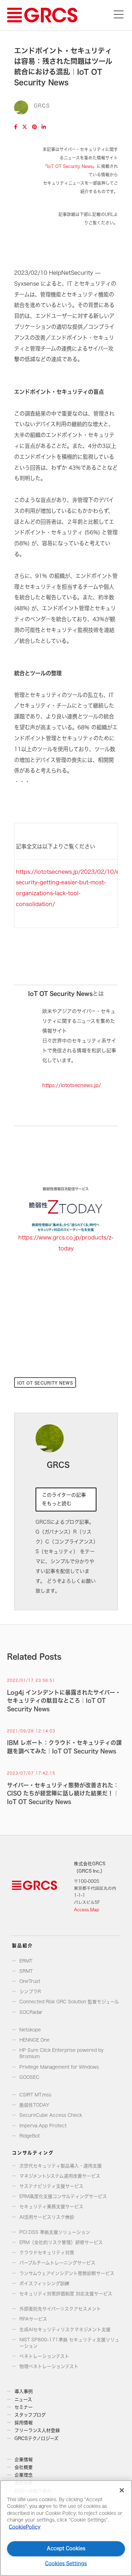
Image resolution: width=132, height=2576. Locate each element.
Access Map (87, 1910)
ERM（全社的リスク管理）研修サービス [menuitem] (61, 2242)
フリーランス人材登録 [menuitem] (37, 2430)
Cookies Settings (66, 2564)
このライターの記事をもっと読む (64, 1499)
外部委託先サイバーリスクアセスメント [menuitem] (60, 2309)
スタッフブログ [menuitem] (30, 2415)
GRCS (42, 106)
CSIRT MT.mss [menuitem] (35, 2095)
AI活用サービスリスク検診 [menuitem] (47, 2217)
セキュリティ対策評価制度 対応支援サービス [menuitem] (66, 2294)
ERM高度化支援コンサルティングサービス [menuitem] (63, 2196)
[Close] (122, 2490)
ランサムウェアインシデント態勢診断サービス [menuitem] (67, 2273)
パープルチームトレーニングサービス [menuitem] (57, 2263)
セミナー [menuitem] (24, 2407)
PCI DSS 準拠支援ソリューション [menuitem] (55, 2232)
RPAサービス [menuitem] (33, 2319)
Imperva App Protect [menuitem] (43, 2126)
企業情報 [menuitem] (24, 2460)
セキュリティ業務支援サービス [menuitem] (51, 2207)
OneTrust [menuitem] (30, 1981)
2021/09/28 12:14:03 (31, 1731)
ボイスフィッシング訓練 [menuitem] (44, 2284)
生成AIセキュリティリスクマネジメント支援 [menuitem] (65, 2330)
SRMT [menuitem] (26, 1971)
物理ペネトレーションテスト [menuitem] (49, 2366)
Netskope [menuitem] (30, 2030)
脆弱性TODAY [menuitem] (34, 2105)
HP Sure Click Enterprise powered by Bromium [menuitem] (61, 2053)
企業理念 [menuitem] (24, 2475)
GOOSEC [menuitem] (29, 2077)
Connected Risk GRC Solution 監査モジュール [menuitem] (69, 2002)
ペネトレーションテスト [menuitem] (44, 2356)
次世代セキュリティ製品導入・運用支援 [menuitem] (61, 2166)
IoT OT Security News (70, 166)
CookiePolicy (25, 2527)
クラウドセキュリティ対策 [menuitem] (47, 2253)
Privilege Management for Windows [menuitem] (59, 2067)
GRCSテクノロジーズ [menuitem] (36, 2438)
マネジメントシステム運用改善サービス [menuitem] (60, 2176)
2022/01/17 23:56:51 (31, 1680)
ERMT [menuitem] (26, 1961)
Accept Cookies (66, 2548)
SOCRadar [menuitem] (31, 2012)
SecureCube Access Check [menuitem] (51, 2115)
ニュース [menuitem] (23, 2399)
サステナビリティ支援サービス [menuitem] (51, 2186)
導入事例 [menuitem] (24, 2391)
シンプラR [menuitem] (30, 1992)
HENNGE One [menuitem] (34, 2040)
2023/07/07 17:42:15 (31, 1773)
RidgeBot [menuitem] (30, 2136)
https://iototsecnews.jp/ (72, 1085)
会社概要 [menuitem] (24, 2467)
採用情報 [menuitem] (24, 2423)
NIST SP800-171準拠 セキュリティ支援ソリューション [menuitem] (69, 2343)
